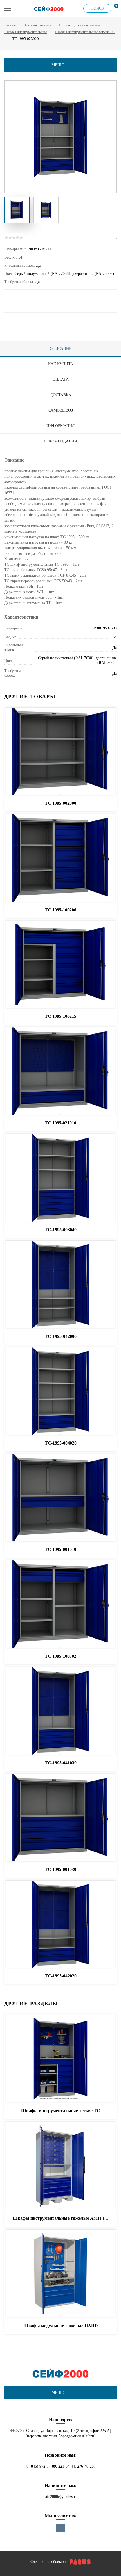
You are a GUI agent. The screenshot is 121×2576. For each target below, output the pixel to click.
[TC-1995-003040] (60, 1178)
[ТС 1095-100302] (60, 1605)
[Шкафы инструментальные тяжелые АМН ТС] (60, 2166)
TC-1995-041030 (61, 1763)
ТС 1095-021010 (60, 1123)
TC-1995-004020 (61, 1443)
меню (58, 65)
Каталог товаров (38, 25)
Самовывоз (61, 410)
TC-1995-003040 (61, 1230)
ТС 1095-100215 (60, 1016)
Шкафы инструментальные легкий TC (85, 32)
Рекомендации (61, 441)
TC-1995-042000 (61, 1336)
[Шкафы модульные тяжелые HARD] (60, 2274)
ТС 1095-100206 (60, 910)
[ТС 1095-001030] (60, 1818)
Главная (10, 25)
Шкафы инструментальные (26, 32)
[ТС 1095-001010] (60, 1498)
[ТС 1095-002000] (60, 752)
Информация (60, 426)
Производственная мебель (80, 25)
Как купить (60, 364)
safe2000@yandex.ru (61, 2497)
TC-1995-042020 (61, 1976)
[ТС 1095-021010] (60, 1071)
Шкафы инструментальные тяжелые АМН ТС (61, 2218)
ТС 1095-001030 (60, 1869)
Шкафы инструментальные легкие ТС (61, 2111)
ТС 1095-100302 (60, 1656)
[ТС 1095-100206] (60, 858)
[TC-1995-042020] (60, 1925)
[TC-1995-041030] (60, 1711)
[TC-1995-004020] (60, 1391)
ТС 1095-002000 (60, 803)
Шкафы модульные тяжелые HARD (61, 2326)
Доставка (61, 395)
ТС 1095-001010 (60, 1549)
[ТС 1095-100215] (60, 965)
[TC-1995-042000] (60, 1285)
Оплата (61, 379)
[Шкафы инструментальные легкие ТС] (60, 2059)
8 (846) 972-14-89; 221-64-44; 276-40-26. (61, 2466)
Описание (61, 349)
